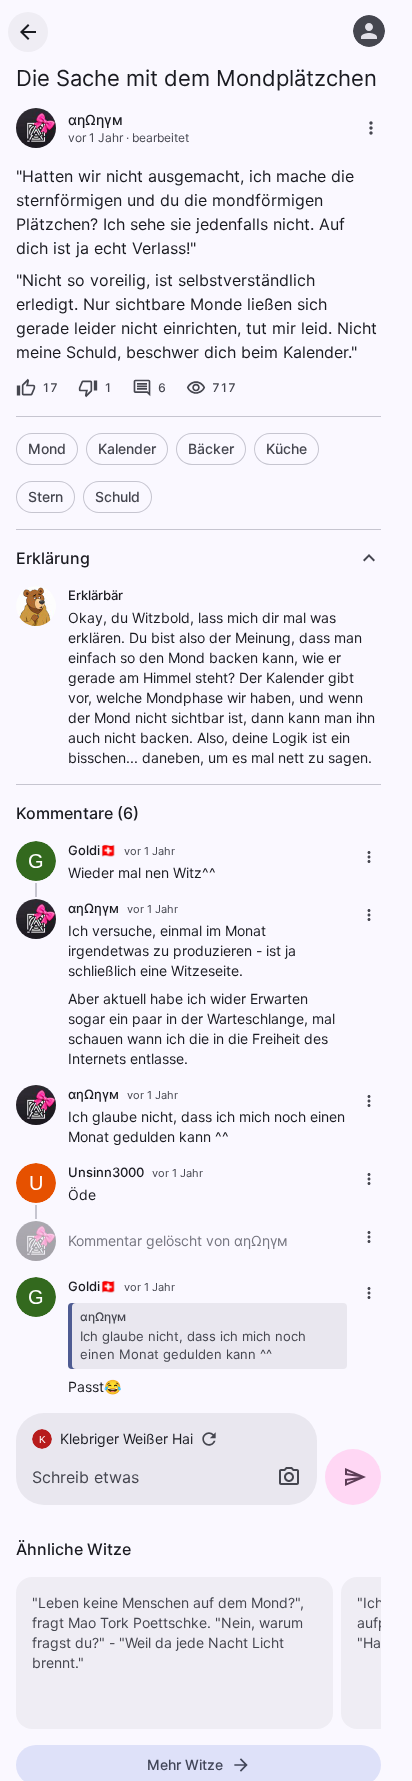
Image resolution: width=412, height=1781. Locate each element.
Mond (47, 448)
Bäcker (211, 448)
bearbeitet (160, 137)
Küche (286, 448)
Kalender (127, 448)
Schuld (117, 496)
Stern (45, 496)
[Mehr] (371, 128)
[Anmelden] (369, 31)
